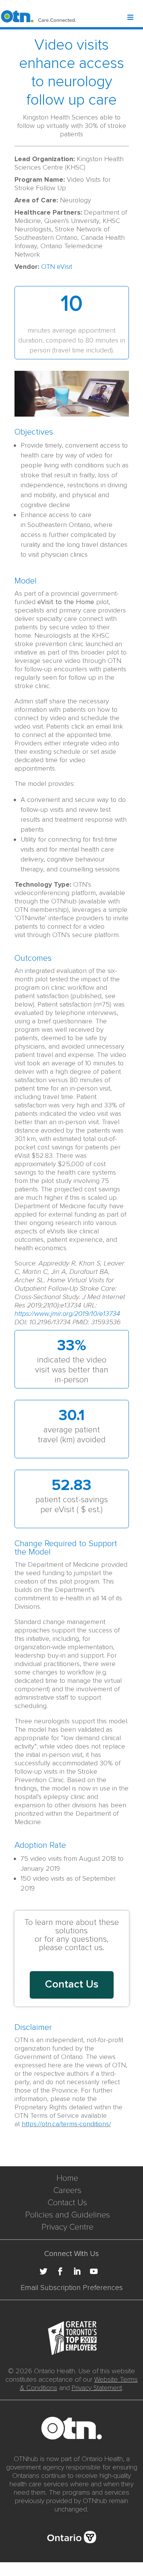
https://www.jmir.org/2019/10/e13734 (67, 1314)
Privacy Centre (67, 2227)
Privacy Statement (97, 2388)
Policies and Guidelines (67, 2215)
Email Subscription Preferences (72, 2288)
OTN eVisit (57, 267)
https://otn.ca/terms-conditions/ (66, 2124)
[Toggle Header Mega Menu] (135, 18)
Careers (67, 2191)
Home (67, 2178)
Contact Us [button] (72, 1984)
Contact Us (67, 2203)
